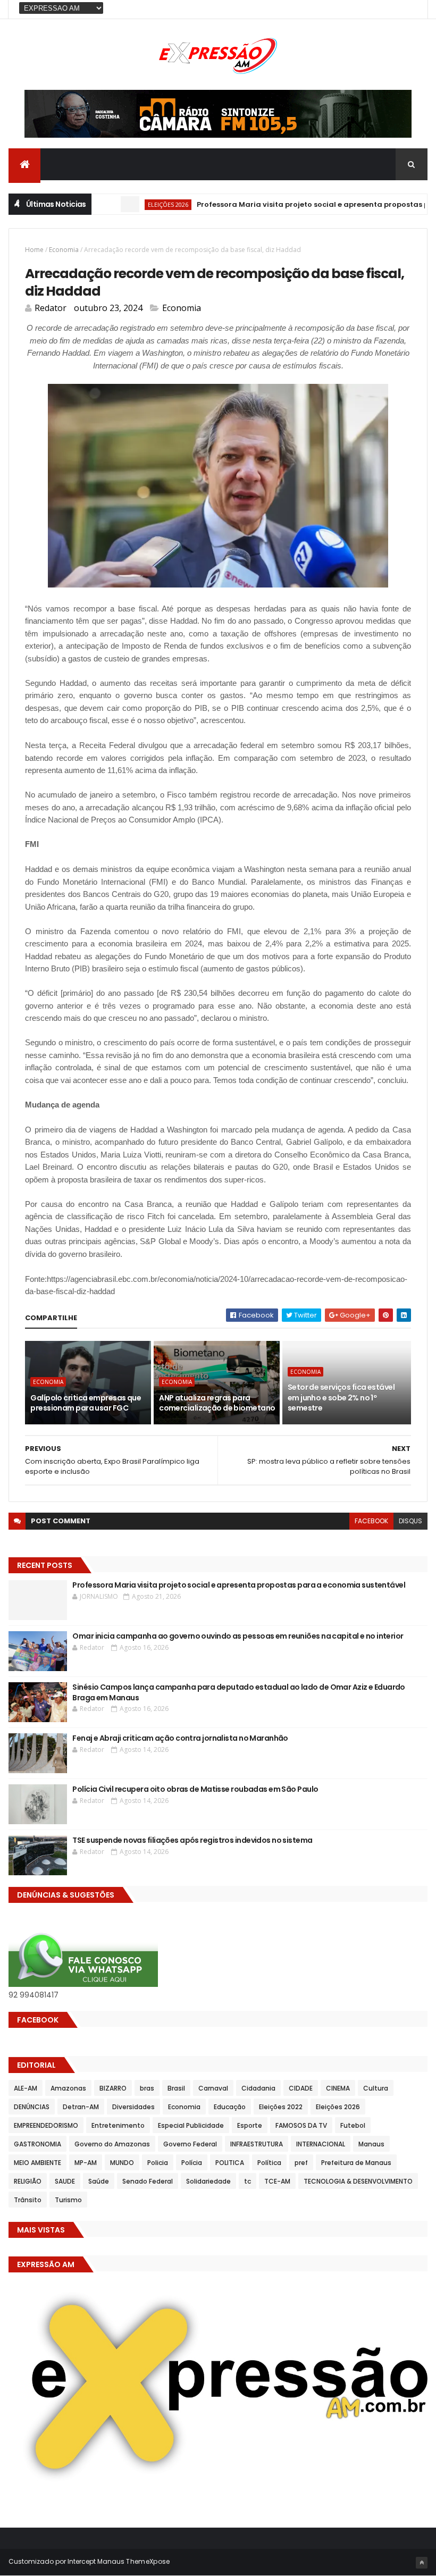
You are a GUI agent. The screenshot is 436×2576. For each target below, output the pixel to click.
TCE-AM (277, 2181)
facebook (371, 1521)
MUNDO (122, 2163)
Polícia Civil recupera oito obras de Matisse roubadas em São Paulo (195, 1789)
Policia (158, 2163)
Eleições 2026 (134, 204)
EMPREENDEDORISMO (46, 2125)
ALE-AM (26, 2088)
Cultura (376, 2088)
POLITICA (230, 2163)
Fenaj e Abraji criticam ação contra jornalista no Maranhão (180, 1738)
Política (269, 2163)
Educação (230, 2107)
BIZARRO (113, 2088)
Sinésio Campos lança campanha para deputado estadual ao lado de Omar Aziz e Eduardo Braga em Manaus (239, 1692)
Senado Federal (148, 2181)
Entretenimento (118, 2125)
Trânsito (28, 2200)
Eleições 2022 (281, 2107)
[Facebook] (411, 9)
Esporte (250, 2125)
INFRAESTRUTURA (257, 2144)
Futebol (353, 2125)
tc (248, 2181)
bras (147, 2088)
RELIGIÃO (28, 2181)
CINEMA (338, 2088)
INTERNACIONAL (321, 2144)
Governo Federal (190, 2144)
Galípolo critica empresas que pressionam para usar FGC (86, 1403)
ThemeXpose (148, 2561)
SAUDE (65, 2181)
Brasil (176, 2088)
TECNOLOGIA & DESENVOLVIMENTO (358, 2181)
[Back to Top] (422, 2563)
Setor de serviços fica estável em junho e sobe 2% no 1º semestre (341, 1398)
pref (301, 2163)
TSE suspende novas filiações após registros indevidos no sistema (192, 1840)
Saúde (99, 2181)
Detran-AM (81, 2107)
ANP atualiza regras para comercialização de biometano (217, 1403)
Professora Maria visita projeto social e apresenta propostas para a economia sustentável (239, 1585)
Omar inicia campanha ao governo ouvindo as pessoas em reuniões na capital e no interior (238, 1636)
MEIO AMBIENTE (37, 2163)
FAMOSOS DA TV (301, 2125)
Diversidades (133, 2107)
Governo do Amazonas (112, 2144)
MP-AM (86, 2163)
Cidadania (258, 2088)
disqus (410, 1521)
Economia (64, 250)
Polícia (192, 2163)
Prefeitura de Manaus (356, 2163)
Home (34, 250)
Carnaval (213, 2088)
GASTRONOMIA (37, 2144)
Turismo (68, 2200)
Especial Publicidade (191, 2125)
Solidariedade (208, 2181)
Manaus (371, 2144)
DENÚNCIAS (32, 2107)
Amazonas (68, 2088)
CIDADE (301, 2088)
